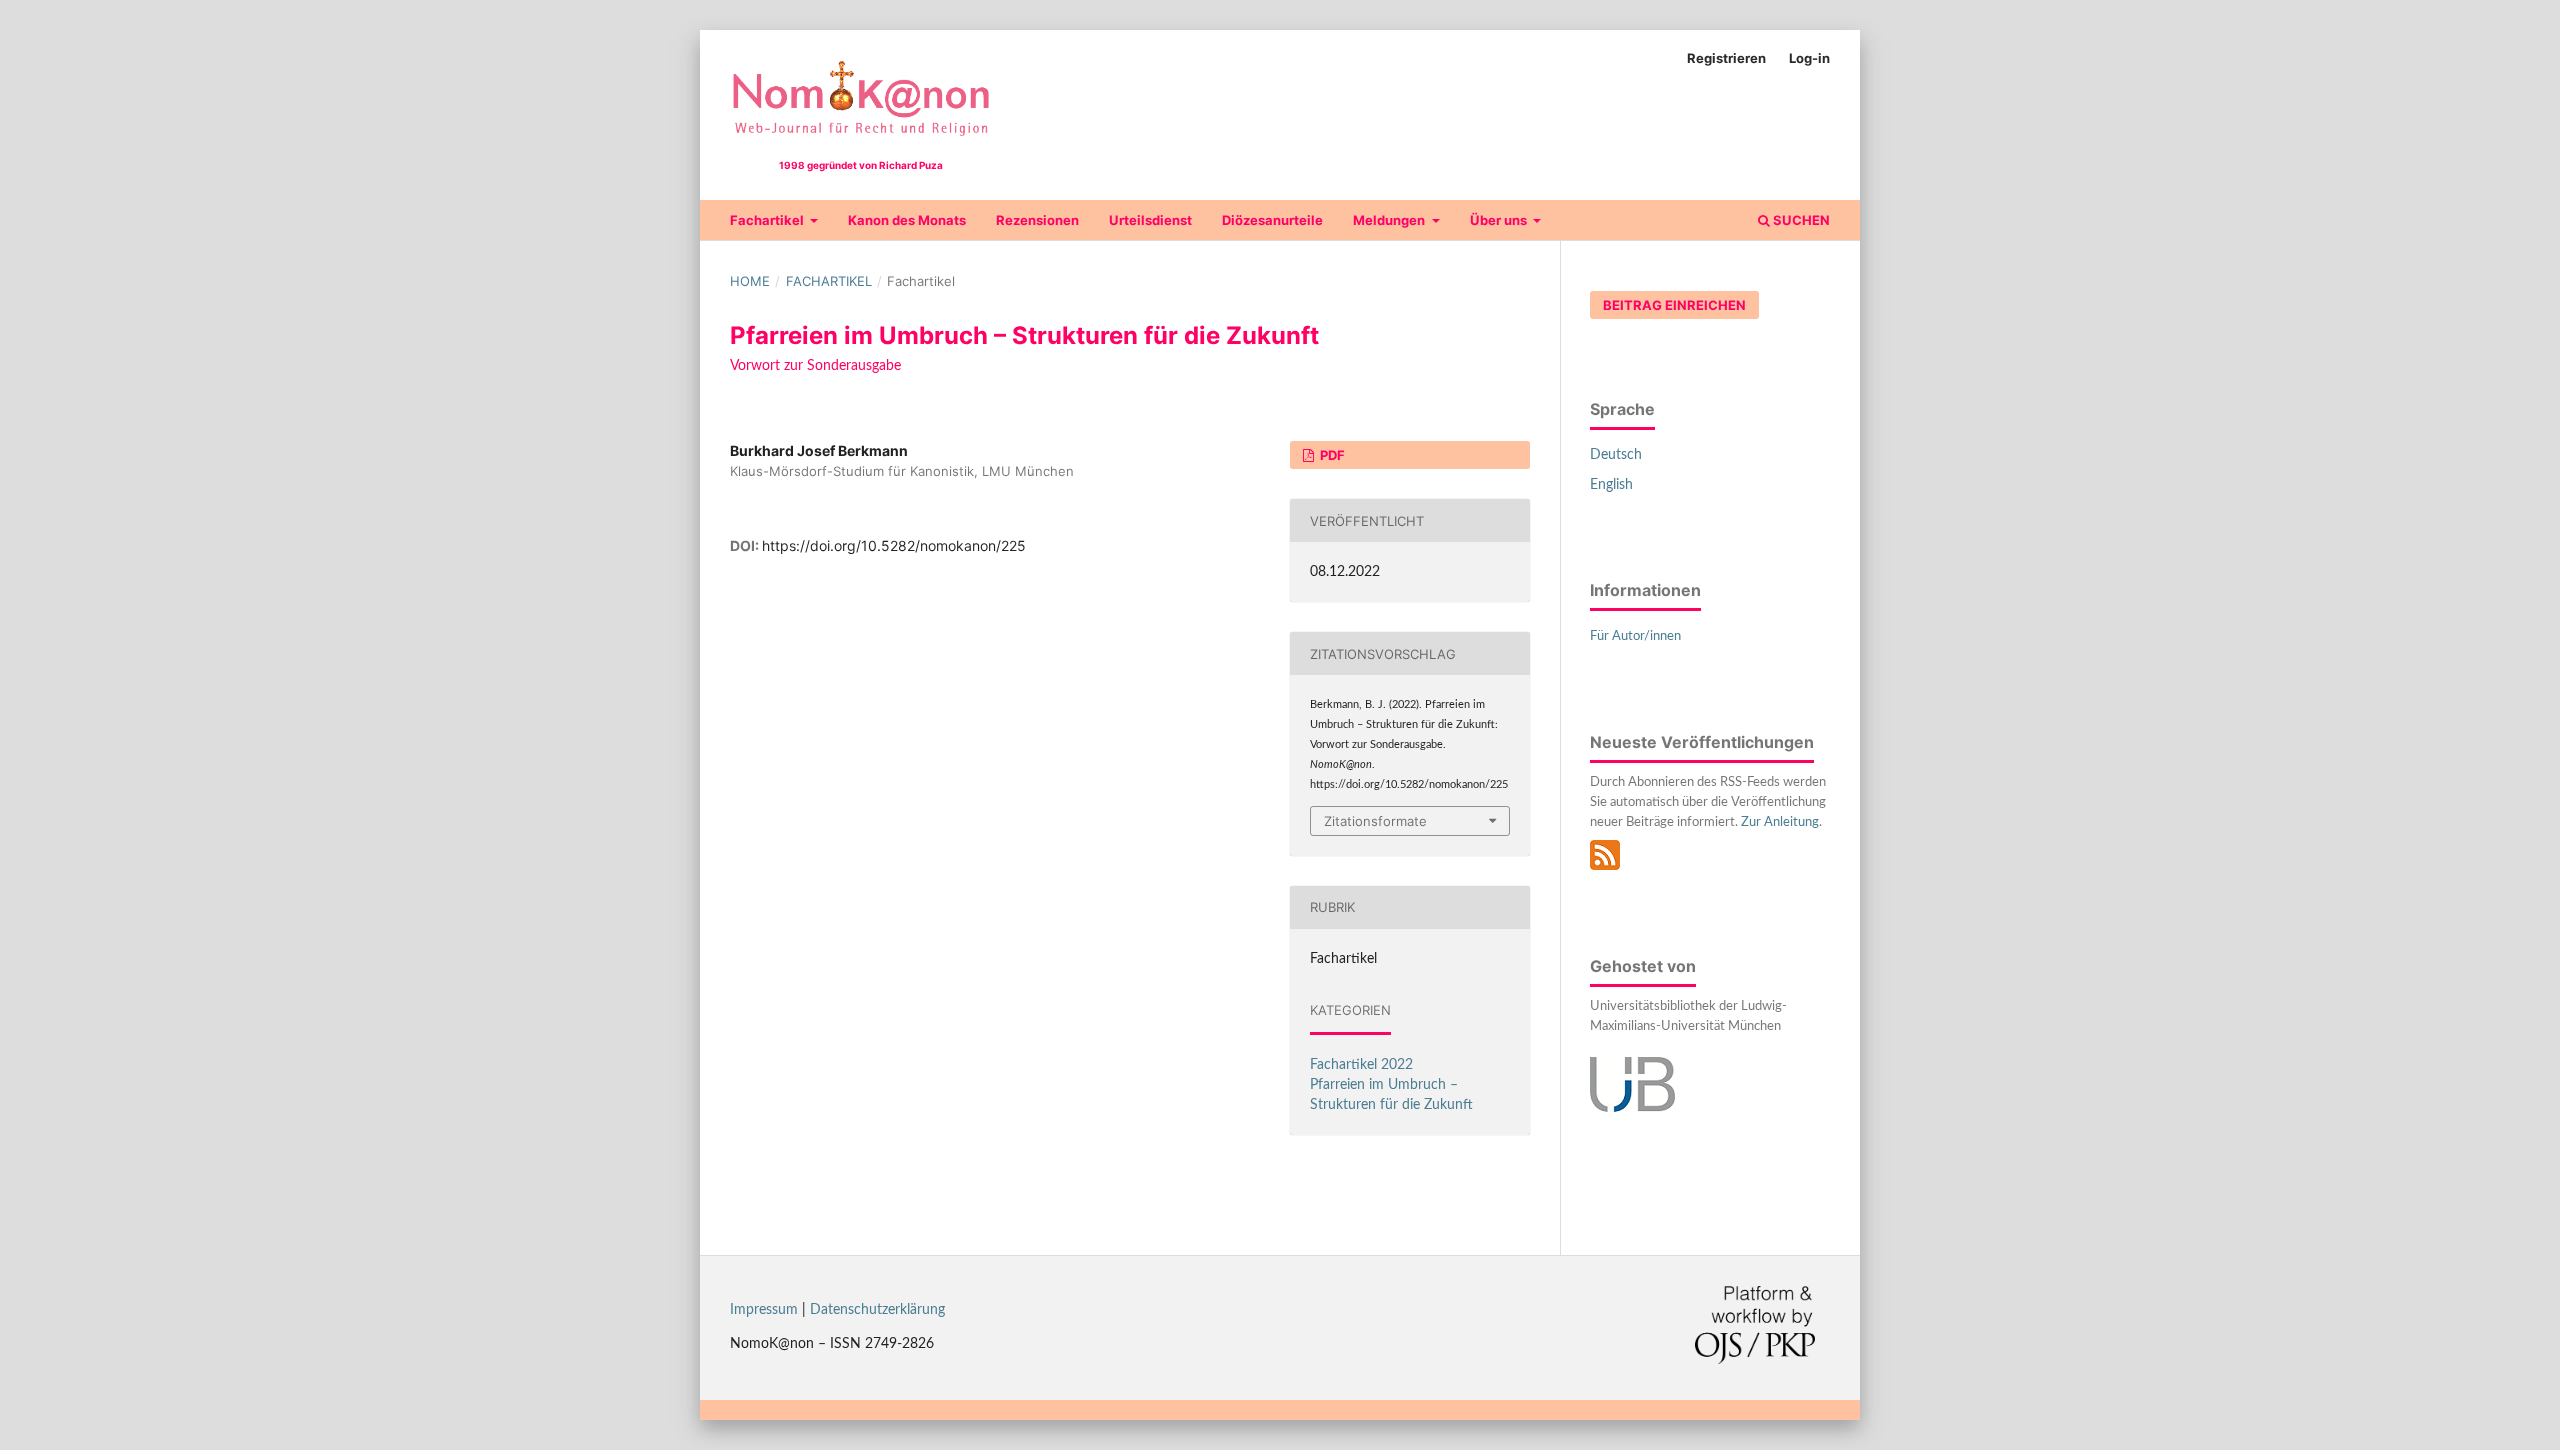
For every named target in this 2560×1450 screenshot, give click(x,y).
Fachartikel (768, 220)
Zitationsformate (1375, 821)
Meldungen (1390, 220)
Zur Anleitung (1780, 822)
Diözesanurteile (1272, 220)
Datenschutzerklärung (877, 1310)
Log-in (1809, 58)
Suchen (1800, 220)
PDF (1331, 455)
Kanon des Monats (907, 220)
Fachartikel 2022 (1361, 1065)
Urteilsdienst (1150, 220)
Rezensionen (1037, 220)
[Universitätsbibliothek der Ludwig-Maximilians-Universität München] (1632, 1108)
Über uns (1500, 220)
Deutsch (1616, 455)
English (1611, 485)
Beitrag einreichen (1674, 305)
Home (750, 281)
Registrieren (1726, 58)
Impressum (764, 1310)
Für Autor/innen (1635, 636)
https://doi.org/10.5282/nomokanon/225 (894, 545)
